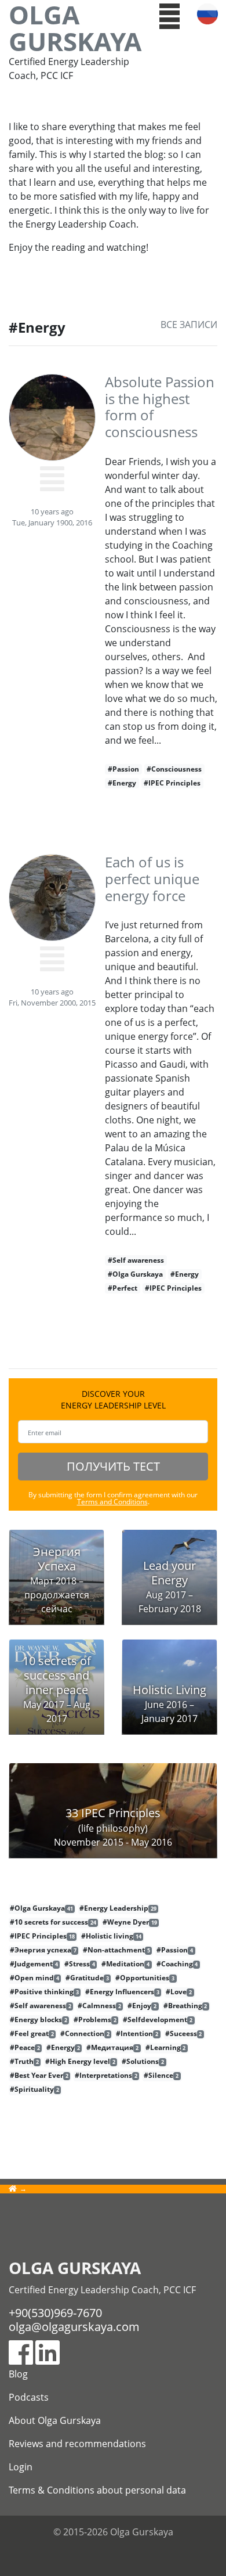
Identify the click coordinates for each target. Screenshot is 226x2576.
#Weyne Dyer (130, 1922)
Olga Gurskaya (75, 28)
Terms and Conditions (112, 1502)
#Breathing (185, 2006)
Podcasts (29, 2397)
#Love (179, 1992)
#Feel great (32, 2034)
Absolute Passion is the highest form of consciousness (160, 407)
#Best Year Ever (39, 2076)
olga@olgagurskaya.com (74, 2327)
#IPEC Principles (172, 783)
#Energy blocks (39, 2020)
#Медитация (112, 2048)
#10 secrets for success (53, 1922)
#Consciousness (174, 769)
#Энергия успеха (43, 1950)
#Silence (161, 2076)
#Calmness (99, 2006)
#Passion (123, 769)
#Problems (95, 2020)
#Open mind (34, 1978)
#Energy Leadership (118, 1908)
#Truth (24, 2062)
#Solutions (143, 2062)
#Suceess (184, 2034)
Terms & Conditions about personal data (97, 2490)
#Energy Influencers (122, 1992)
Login (21, 2467)
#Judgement (34, 1964)
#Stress (80, 1964)
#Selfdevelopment (158, 2020)
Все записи (189, 325)
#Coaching (177, 1964)
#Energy (122, 783)
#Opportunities (145, 1978)
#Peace (25, 2048)
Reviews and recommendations (77, 2444)
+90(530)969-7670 (55, 2313)
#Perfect (123, 1288)
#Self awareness (136, 1260)
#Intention (137, 2034)
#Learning (166, 2048)
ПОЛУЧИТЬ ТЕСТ (113, 1466)
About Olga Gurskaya (55, 2420)
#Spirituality (34, 2089)
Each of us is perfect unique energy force (152, 879)
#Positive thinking (44, 1992)
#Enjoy (142, 2006)
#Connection (85, 2034)
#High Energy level (80, 2062)
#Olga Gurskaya (135, 1274)
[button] (170, 15)
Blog (18, 2374)
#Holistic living (111, 1936)
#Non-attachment (116, 1950)
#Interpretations (106, 2076)
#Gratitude (87, 1978)
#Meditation (125, 1964)
